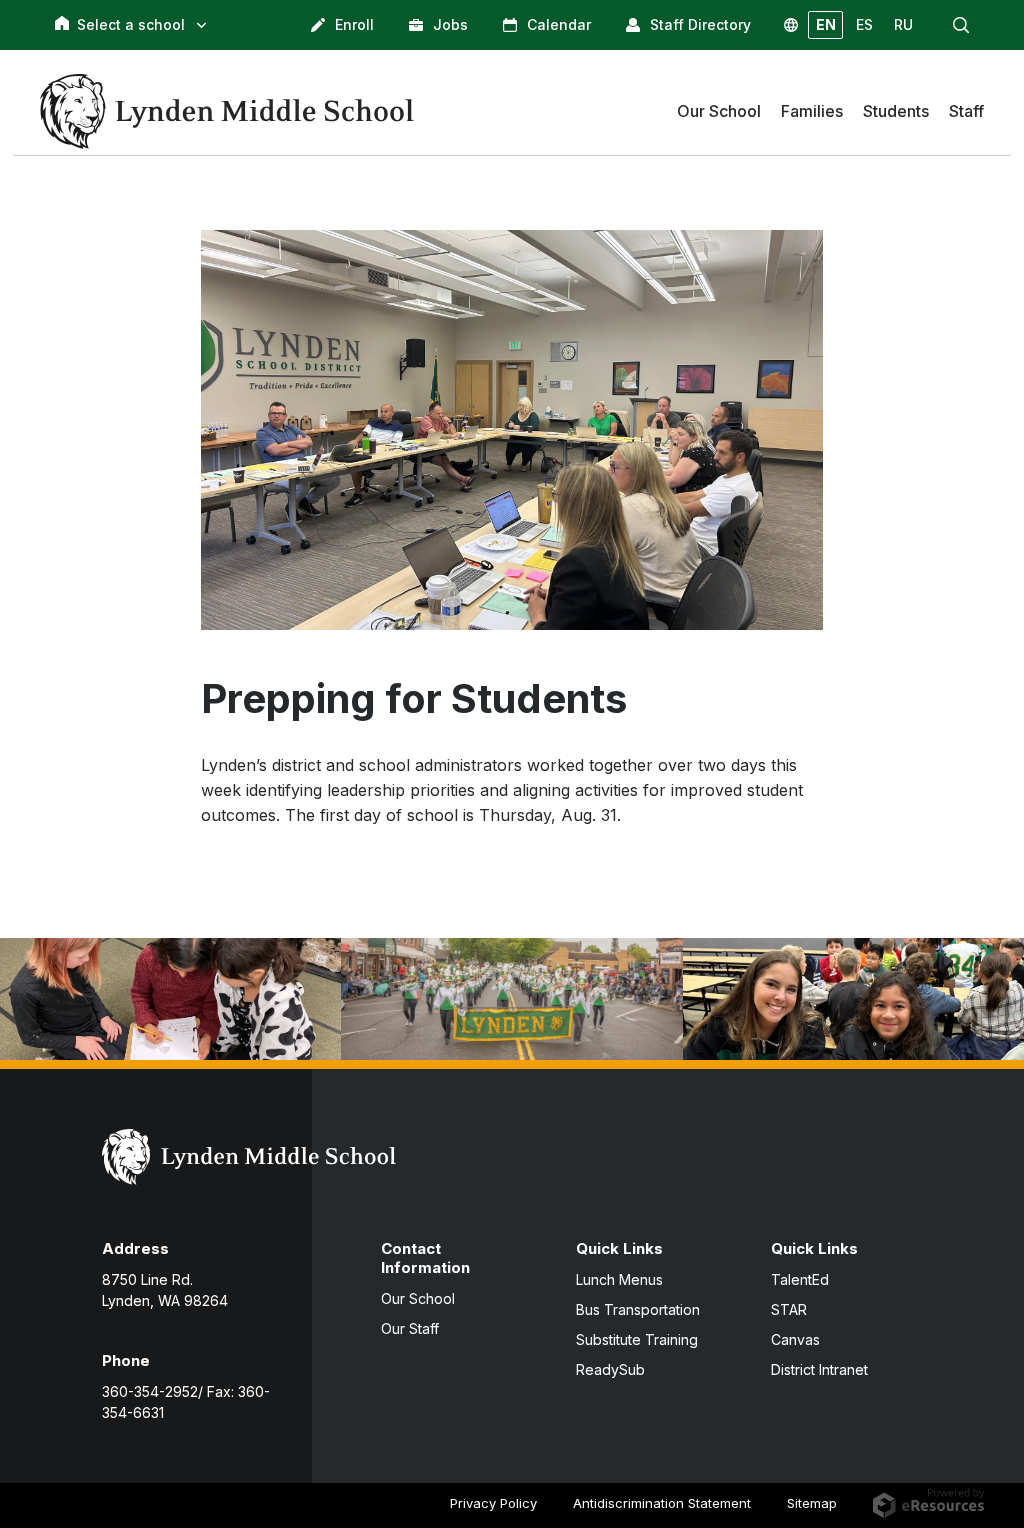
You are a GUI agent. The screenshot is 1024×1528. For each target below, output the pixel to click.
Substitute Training (637, 1339)
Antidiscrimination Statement (662, 1503)
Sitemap (812, 1503)
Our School (418, 1298)
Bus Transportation (638, 1309)
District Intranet (819, 1369)
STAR (789, 1309)
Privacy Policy (493, 1503)
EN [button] (826, 24)
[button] (961, 25)
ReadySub (610, 1369)
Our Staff (410, 1328)
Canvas (795, 1339)
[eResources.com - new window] (928, 1502)
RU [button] (903, 24)
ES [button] (864, 24)
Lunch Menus (619, 1279)
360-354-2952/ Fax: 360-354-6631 (186, 1402)
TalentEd (800, 1279)
